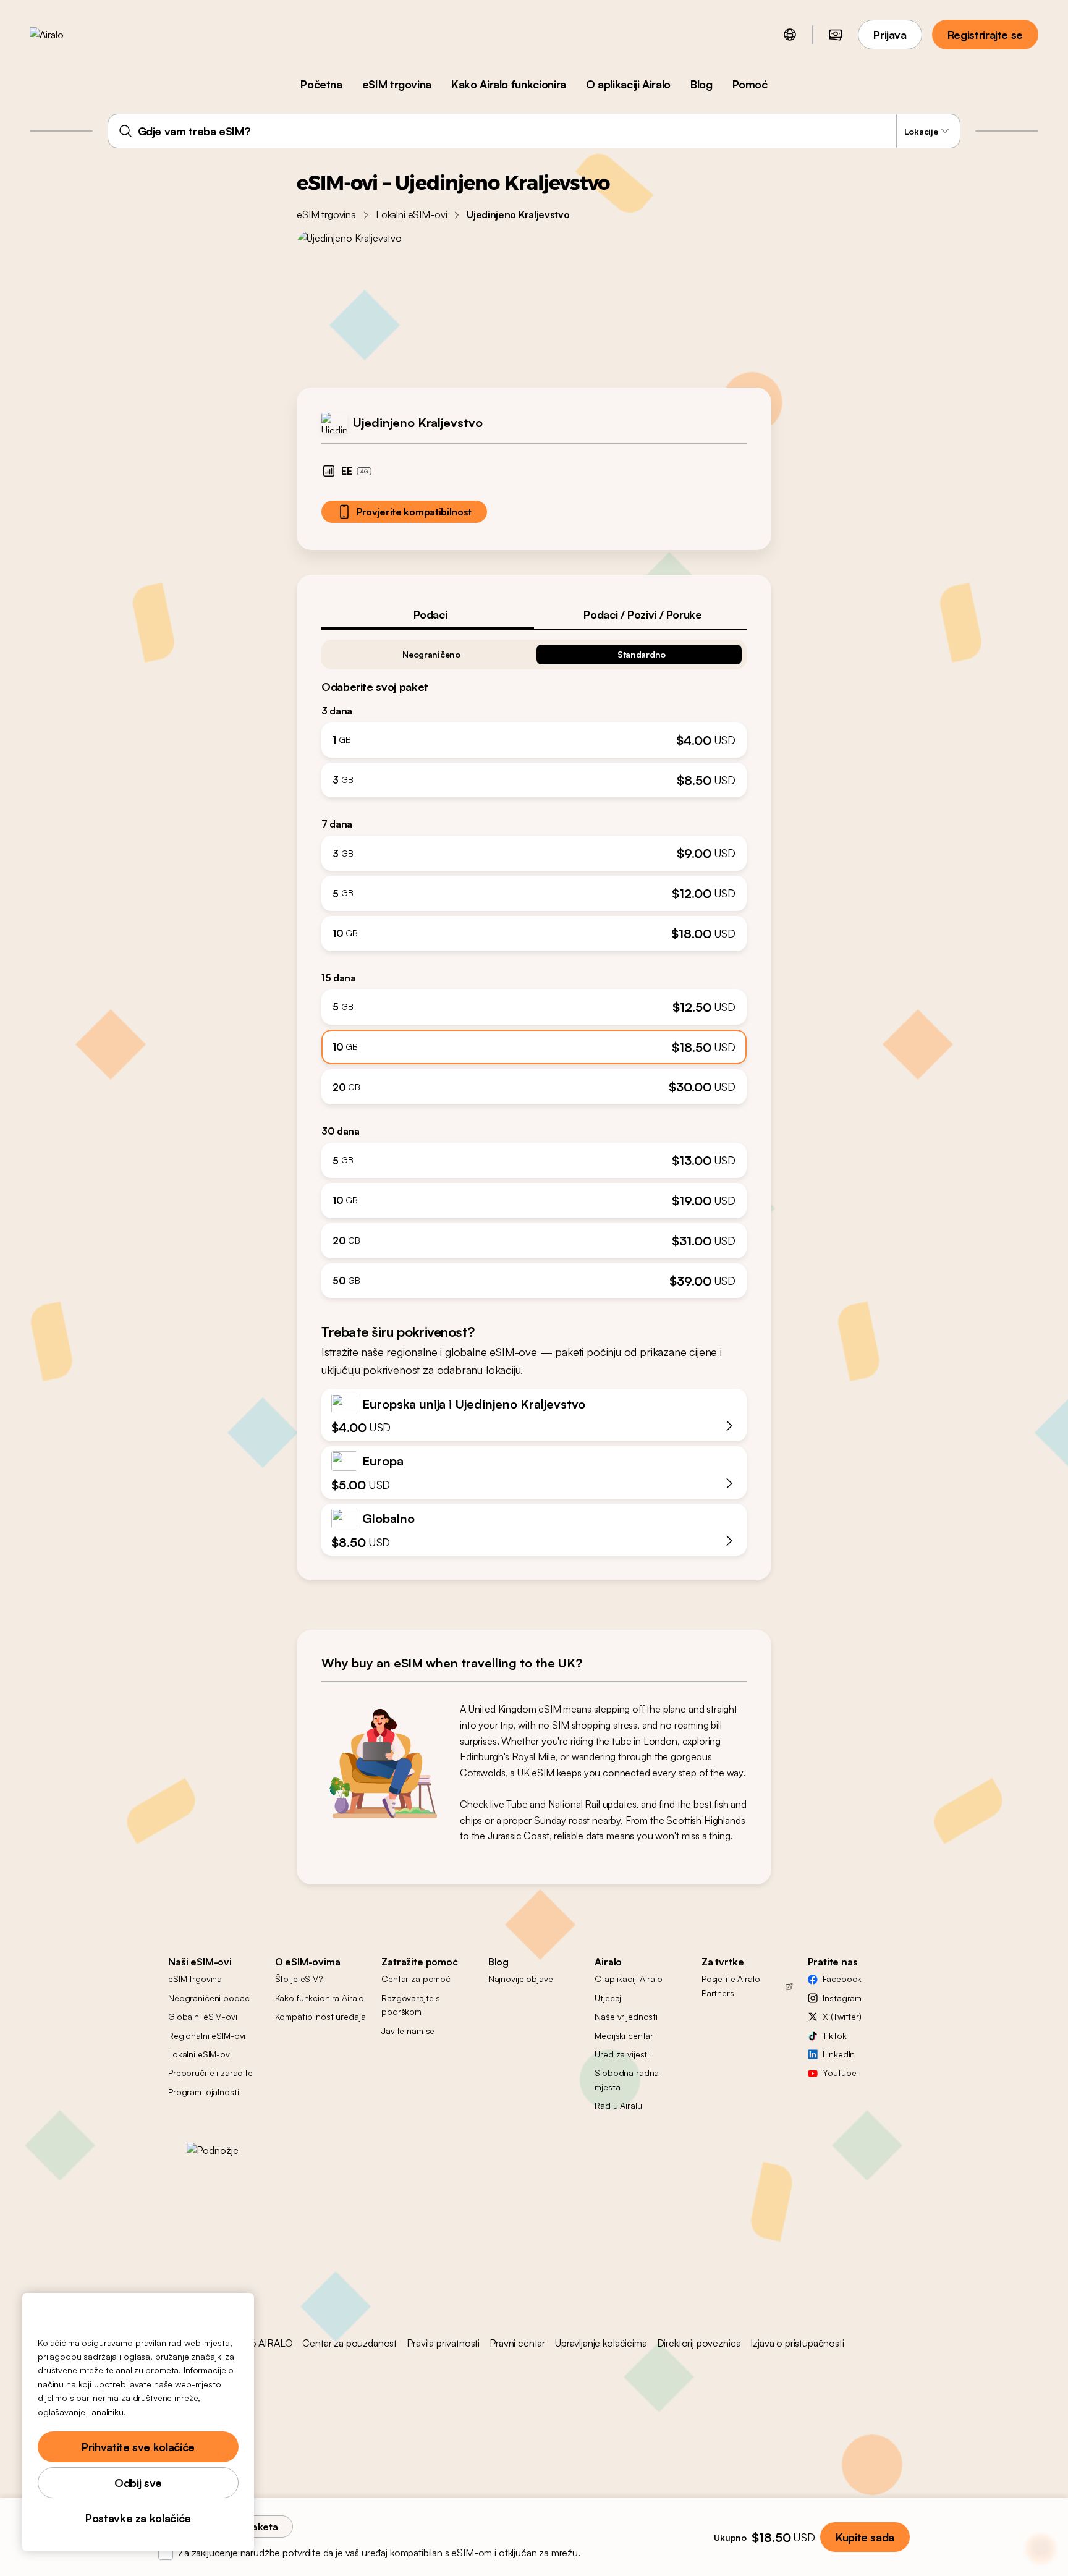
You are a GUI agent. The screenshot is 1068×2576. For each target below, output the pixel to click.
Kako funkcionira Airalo (320, 1998)
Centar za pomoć (416, 1979)
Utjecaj (608, 1998)
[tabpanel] (534, 964)
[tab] (428, 614)
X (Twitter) (842, 2016)
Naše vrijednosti (626, 2016)
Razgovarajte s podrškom (411, 2005)
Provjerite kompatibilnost (414, 512)
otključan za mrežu (538, 2553)
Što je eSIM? (299, 1979)
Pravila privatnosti (443, 2343)
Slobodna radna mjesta (627, 2079)
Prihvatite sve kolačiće (138, 2447)
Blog (701, 84)
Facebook (842, 1979)
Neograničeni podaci (210, 1998)
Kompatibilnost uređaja (320, 2016)
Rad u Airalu (618, 2105)
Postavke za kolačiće (138, 2518)
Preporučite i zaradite (210, 2073)
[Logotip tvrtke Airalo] (66, 35)
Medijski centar (624, 2036)
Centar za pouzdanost (350, 2343)
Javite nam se (408, 2031)
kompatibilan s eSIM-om (441, 2553)
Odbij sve (138, 2483)
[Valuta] (836, 35)
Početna (321, 84)
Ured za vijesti (622, 2054)
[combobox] (534, 131)
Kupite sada (865, 2537)
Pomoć (750, 84)
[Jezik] (790, 35)
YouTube (839, 2073)
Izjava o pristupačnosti (797, 2343)
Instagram (842, 1998)
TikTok (834, 2036)
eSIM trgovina (397, 84)
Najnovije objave (521, 1979)
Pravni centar (517, 2343)
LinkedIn (839, 2054)
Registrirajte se (985, 35)
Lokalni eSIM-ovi (411, 214)
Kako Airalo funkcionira (509, 84)
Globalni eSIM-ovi (203, 2016)
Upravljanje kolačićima (601, 2343)
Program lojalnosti (203, 2092)
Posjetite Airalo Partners (731, 1985)
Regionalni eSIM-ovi (207, 2036)
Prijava (890, 35)
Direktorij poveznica (699, 2343)
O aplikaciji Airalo (628, 84)
